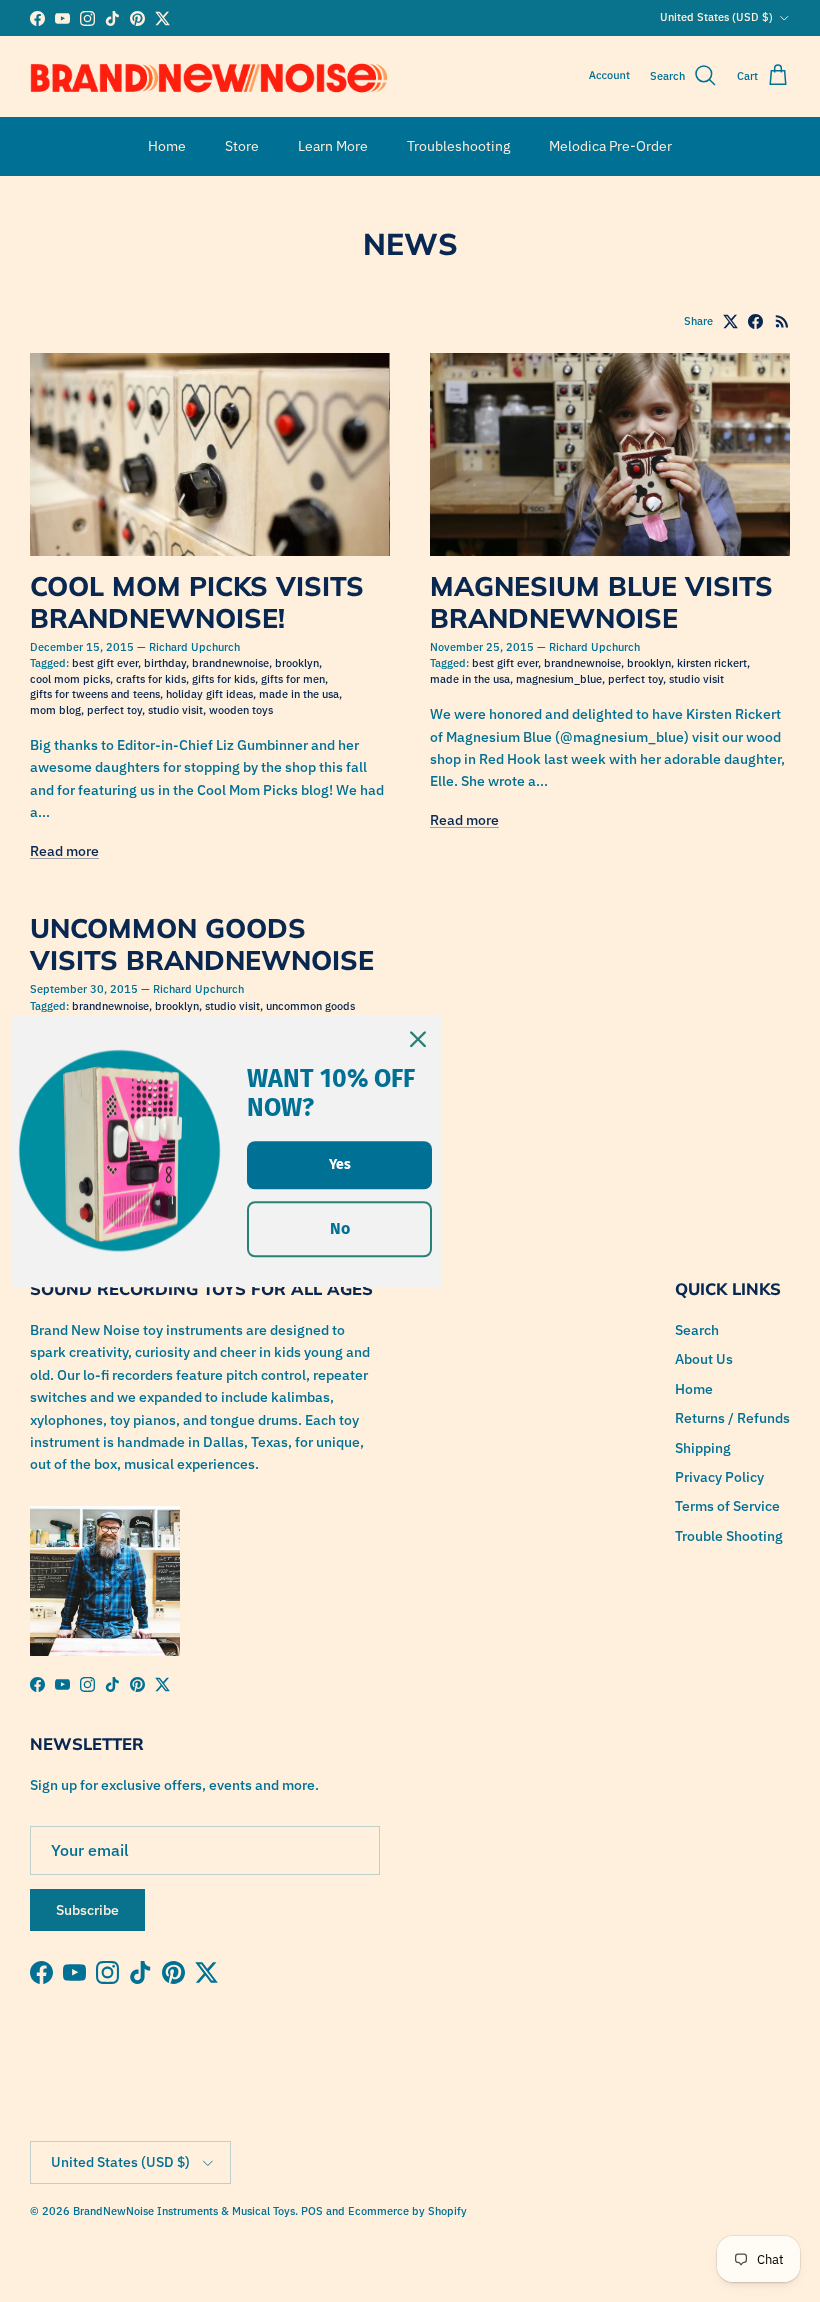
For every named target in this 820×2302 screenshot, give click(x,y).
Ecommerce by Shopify (407, 2211)
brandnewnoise (230, 663)
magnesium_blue (559, 679)
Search (697, 1330)
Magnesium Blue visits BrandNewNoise (601, 602)
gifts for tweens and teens (95, 694)
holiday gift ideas (209, 694)
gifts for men (293, 679)
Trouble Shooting (729, 1536)
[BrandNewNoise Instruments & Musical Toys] (209, 76)
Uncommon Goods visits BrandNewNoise (202, 944)
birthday (165, 663)
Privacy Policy (719, 1477)
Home (167, 146)
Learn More (333, 146)
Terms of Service (727, 1506)
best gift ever (105, 663)
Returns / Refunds (732, 1418)
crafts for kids (151, 679)
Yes (340, 1164)
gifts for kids (223, 679)
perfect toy (114, 710)
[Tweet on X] (730, 321)
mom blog (55, 710)
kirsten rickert (712, 663)
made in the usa (299, 694)
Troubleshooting (458, 146)
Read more (64, 851)
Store (242, 146)
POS (312, 2211)
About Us (704, 1359)
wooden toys (241, 710)
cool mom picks (70, 679)
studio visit (175, 710)
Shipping (703, 1448)
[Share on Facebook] (755, 321)
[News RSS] (782, 321)
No (340, 1229)
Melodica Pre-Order (610, 146)
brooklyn (297, 663)
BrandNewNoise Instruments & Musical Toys (184, 2211)
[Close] (418, 1039)
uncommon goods (310, 1006)
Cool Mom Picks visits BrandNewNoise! (197, 602)
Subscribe (87, 1910)
